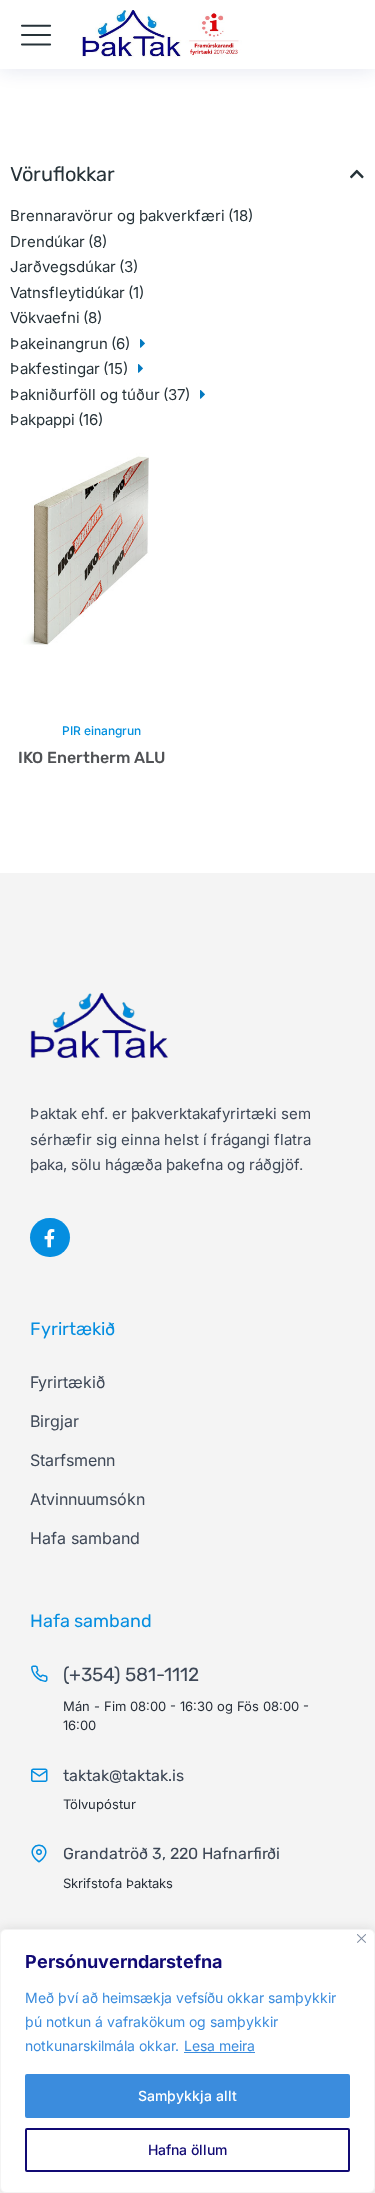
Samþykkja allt (187, 2095)
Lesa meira (219, 2045)
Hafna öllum (187, 2149)
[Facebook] (50, 1238)
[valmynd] (36, 35)
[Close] (361, 1938)
